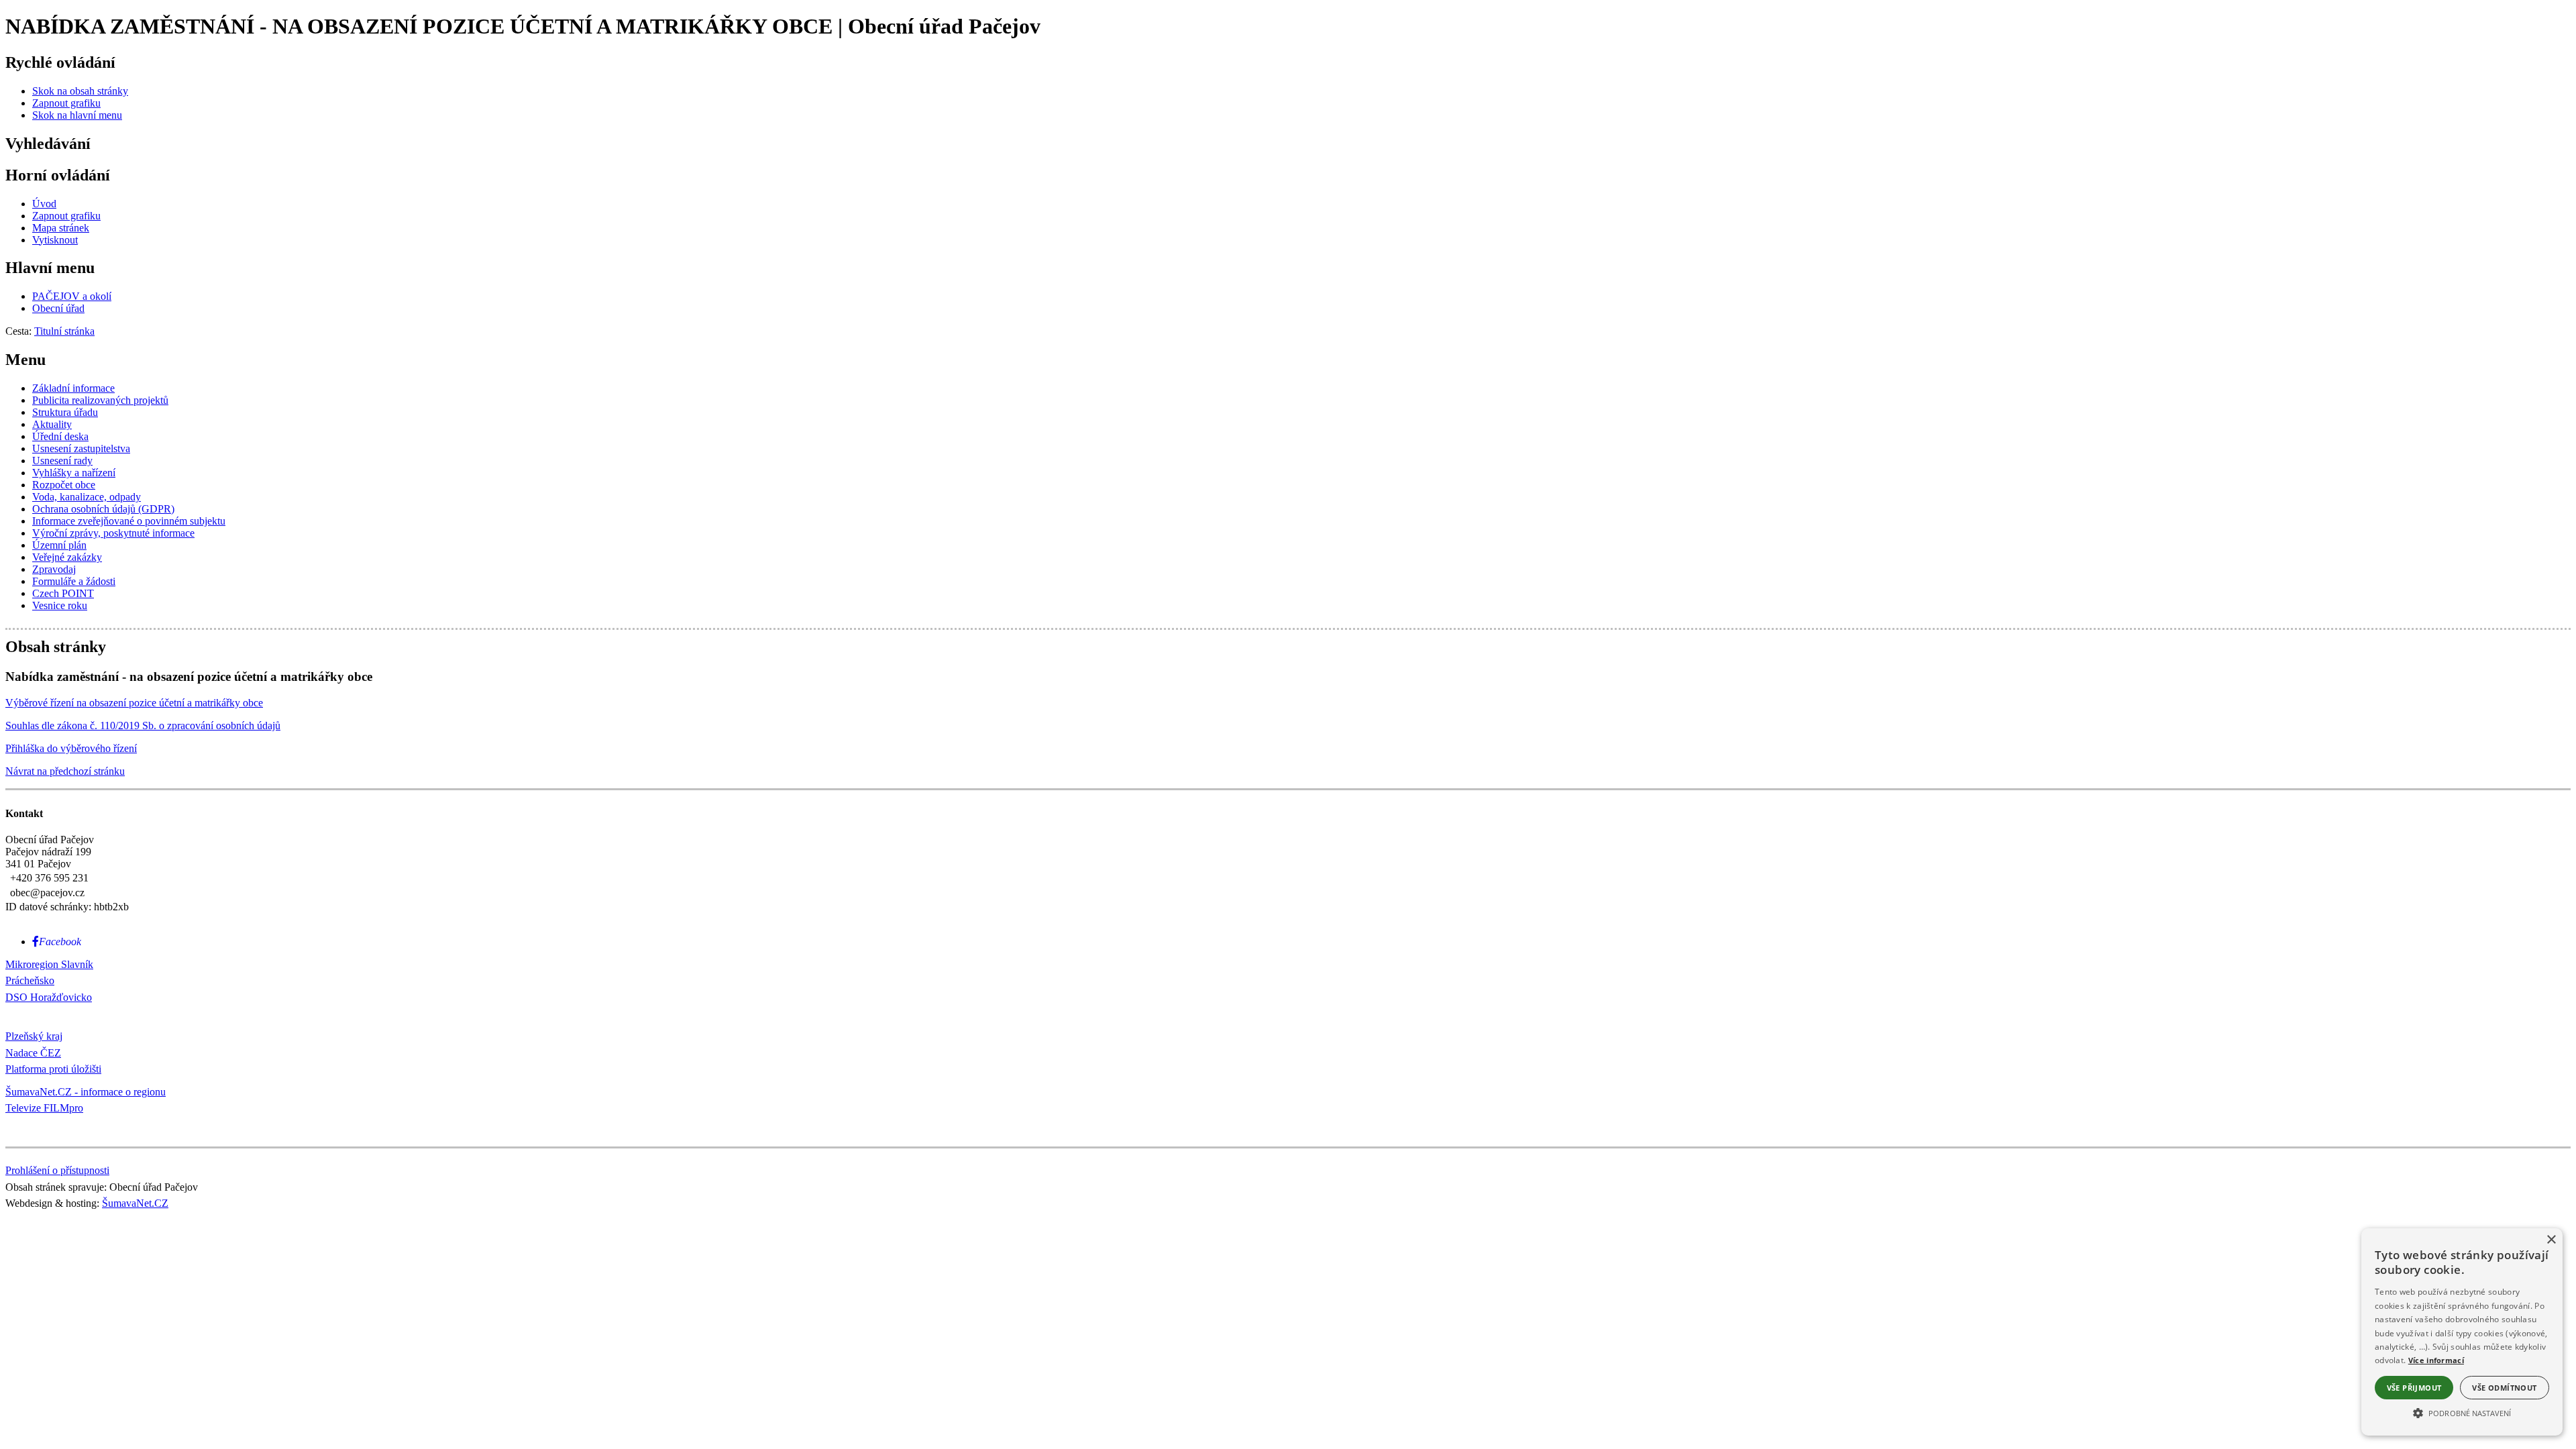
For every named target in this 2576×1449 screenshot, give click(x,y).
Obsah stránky (56, 647)
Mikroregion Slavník (49, 964)
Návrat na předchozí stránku (65, 771)
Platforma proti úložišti (53, 1069)
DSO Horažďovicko (49, 997)
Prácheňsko (30, 980)
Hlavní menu (50, 268)
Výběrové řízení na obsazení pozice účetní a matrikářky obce (134, 703)
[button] (2462, 1412)
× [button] (2551, 1240)
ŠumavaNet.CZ (135, 1203)
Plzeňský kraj (34, 1036)
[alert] (2462, 1332)
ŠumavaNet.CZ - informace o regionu (86, 1092)
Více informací (2436, 1360)
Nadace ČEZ (33, 1053)
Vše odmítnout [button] (2504, 1388)
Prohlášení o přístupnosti (57, 1170)
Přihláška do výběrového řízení (71, 748)
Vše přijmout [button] (2414, 1388)
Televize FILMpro (44, 1108)
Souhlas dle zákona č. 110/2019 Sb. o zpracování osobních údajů (143, 726)
